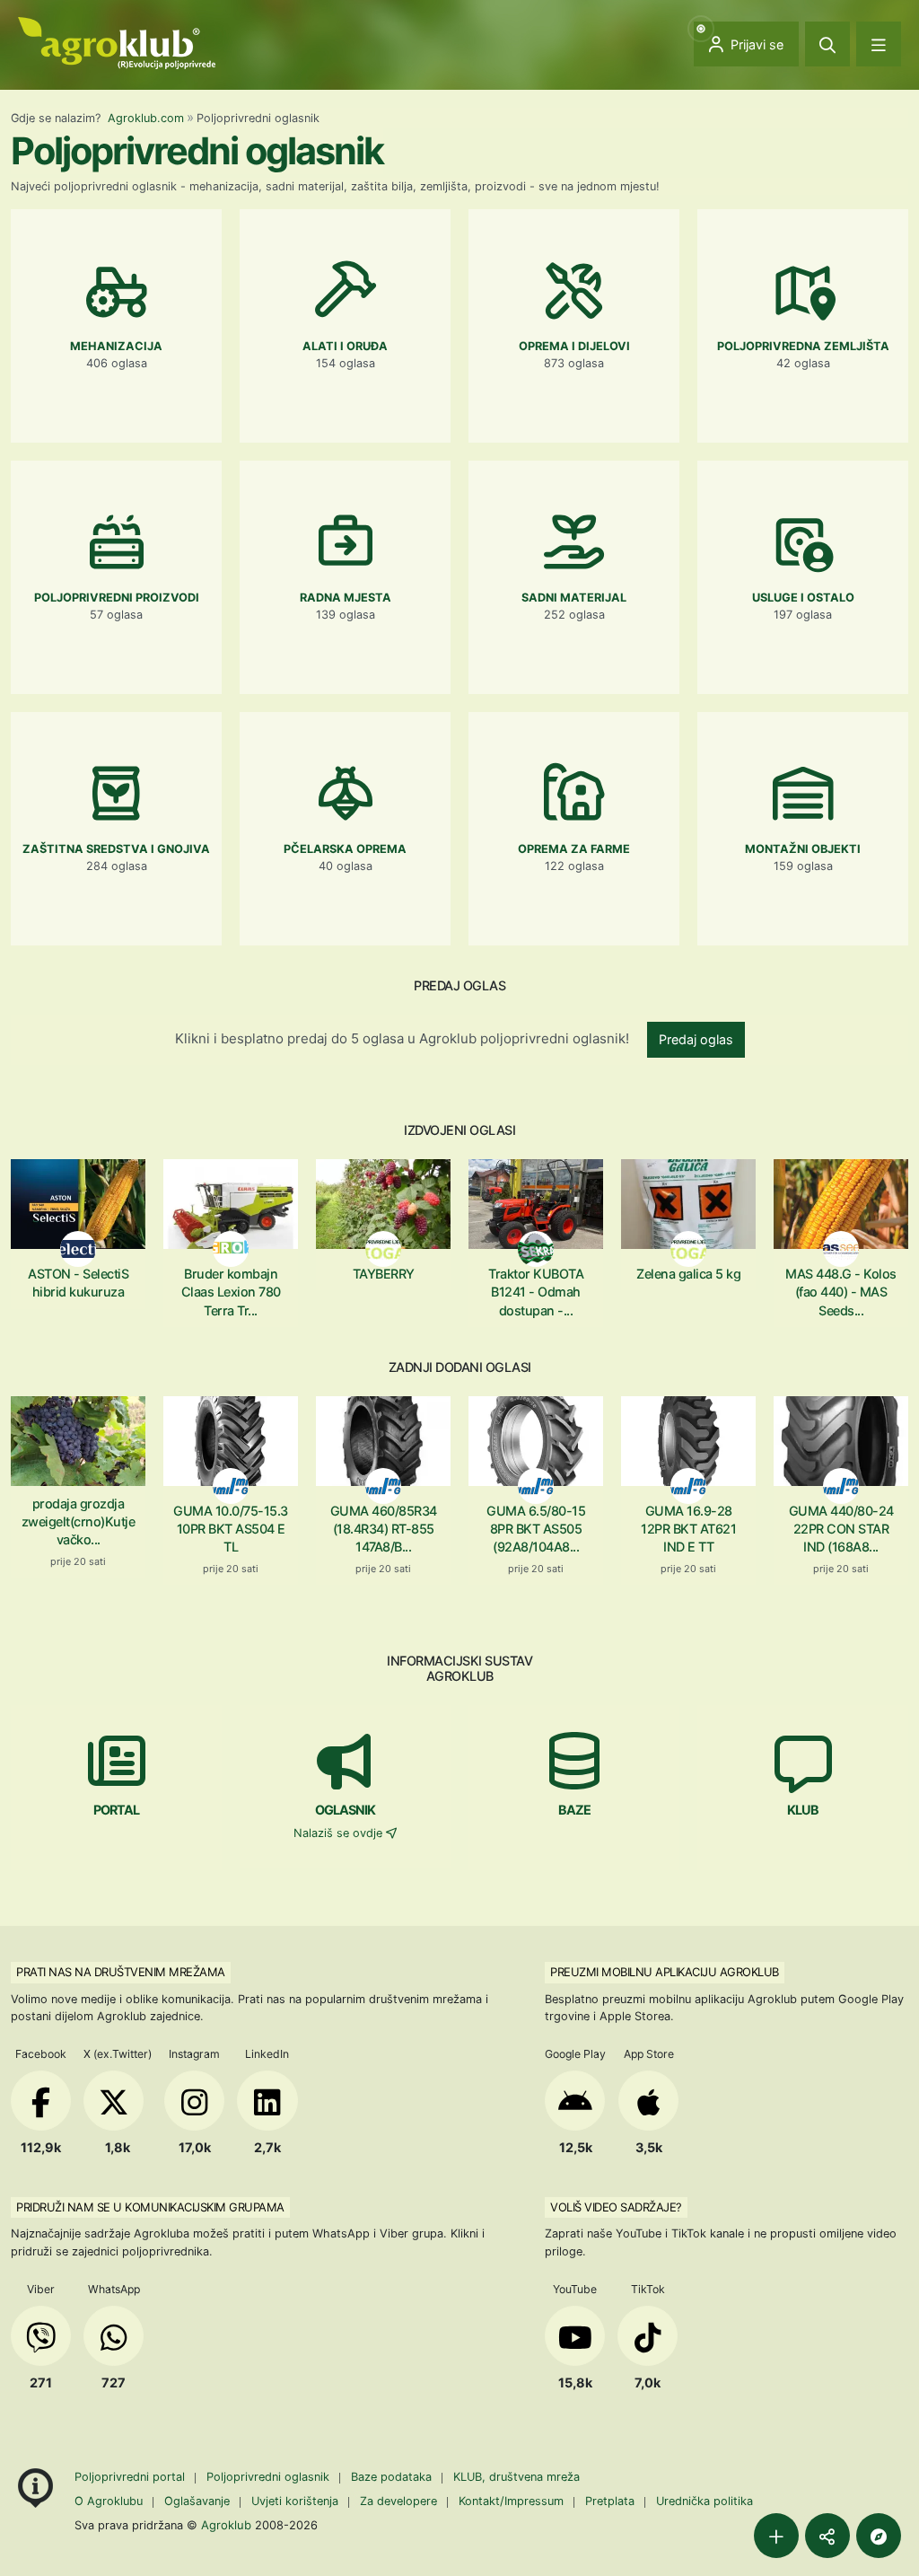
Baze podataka (393, 2477)
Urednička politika (705, 2501)
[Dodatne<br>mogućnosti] (879, 2536)
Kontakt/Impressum (511, 2501)
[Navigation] (879, 44)
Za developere (398, 2501)
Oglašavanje (197, 2501)
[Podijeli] (827, 2536)
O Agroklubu (109, 2501)
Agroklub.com (146, 118)
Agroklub (226, 2525)
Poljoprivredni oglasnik (270, 2477)
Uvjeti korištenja (295, 2501)
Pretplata (610, 2501)
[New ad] (776, 2536)
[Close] (827, 44)
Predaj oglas (696, 1039)
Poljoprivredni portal (131, 2477)
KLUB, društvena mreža (516, 2477)
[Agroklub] (117, 42)
